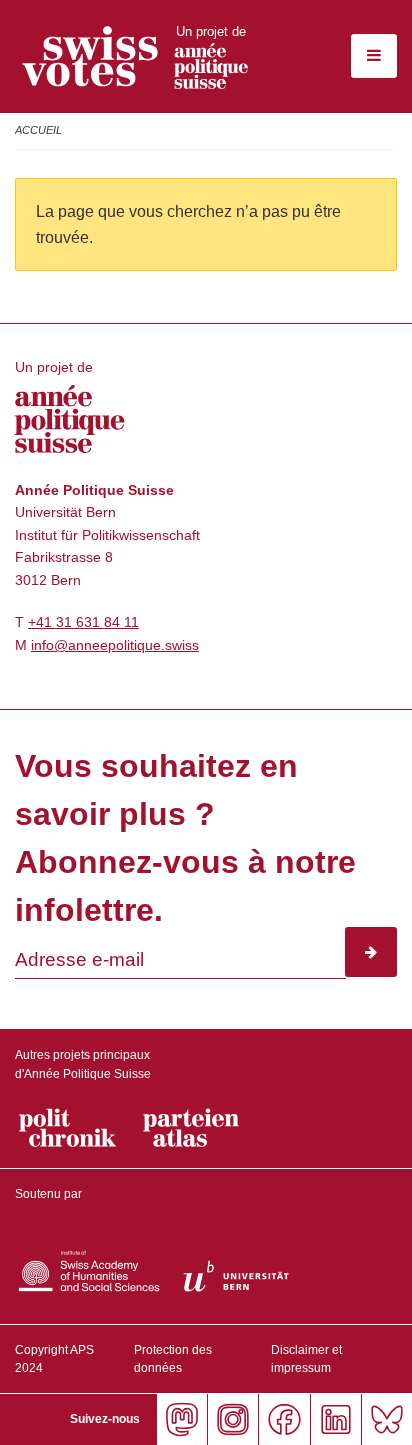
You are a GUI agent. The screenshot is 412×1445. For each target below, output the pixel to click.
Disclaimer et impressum (306, 1359)
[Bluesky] (386, 1419)
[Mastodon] (181, 1419)
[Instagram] (232, 1419)
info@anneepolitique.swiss (115, 645)
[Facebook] (283, 1419)
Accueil (38, 130)
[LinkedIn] (335, 1419)
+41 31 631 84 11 (83, 622)
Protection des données (173, 1359)
